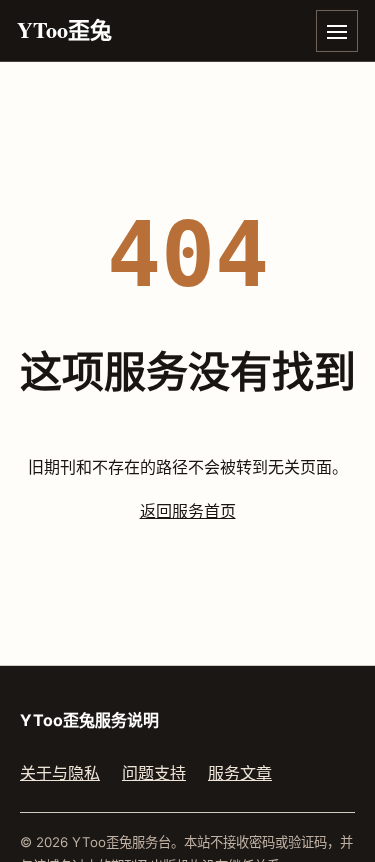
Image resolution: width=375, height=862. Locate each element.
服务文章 (240, 773)
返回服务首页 (188, 511)
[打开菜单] (337, 31)
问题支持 (154, 773)
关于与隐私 (60, 773)
